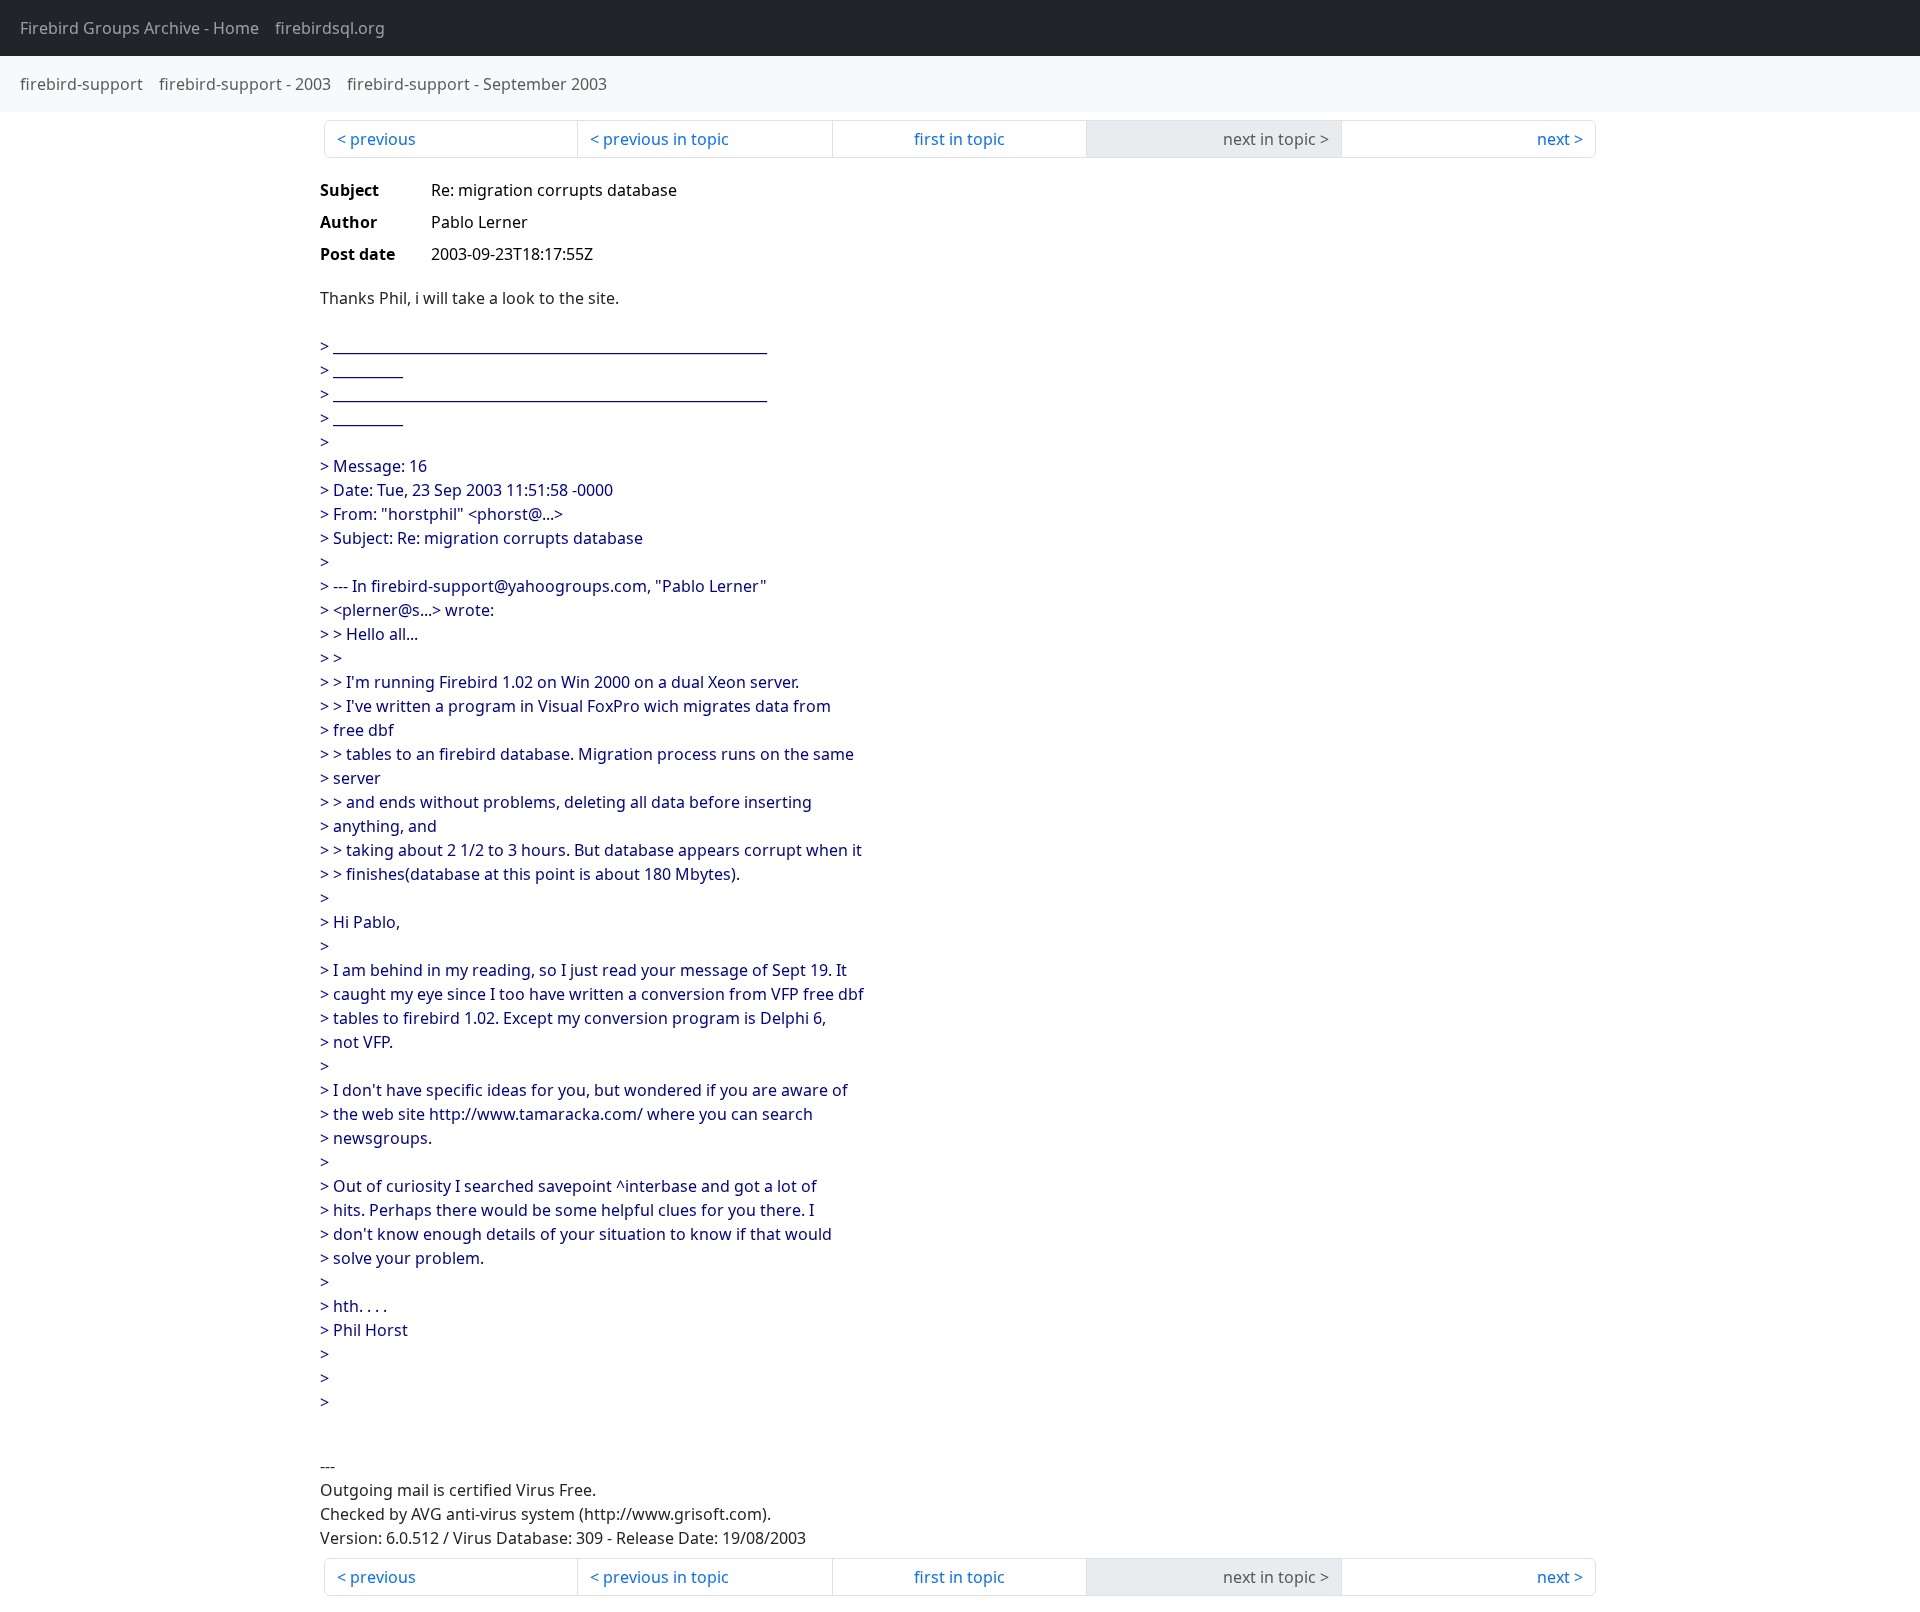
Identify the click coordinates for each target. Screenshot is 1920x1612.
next (1553, 139)
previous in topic (666, 139)
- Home (139, 28)
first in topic (959, 139)
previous (383, 139)
